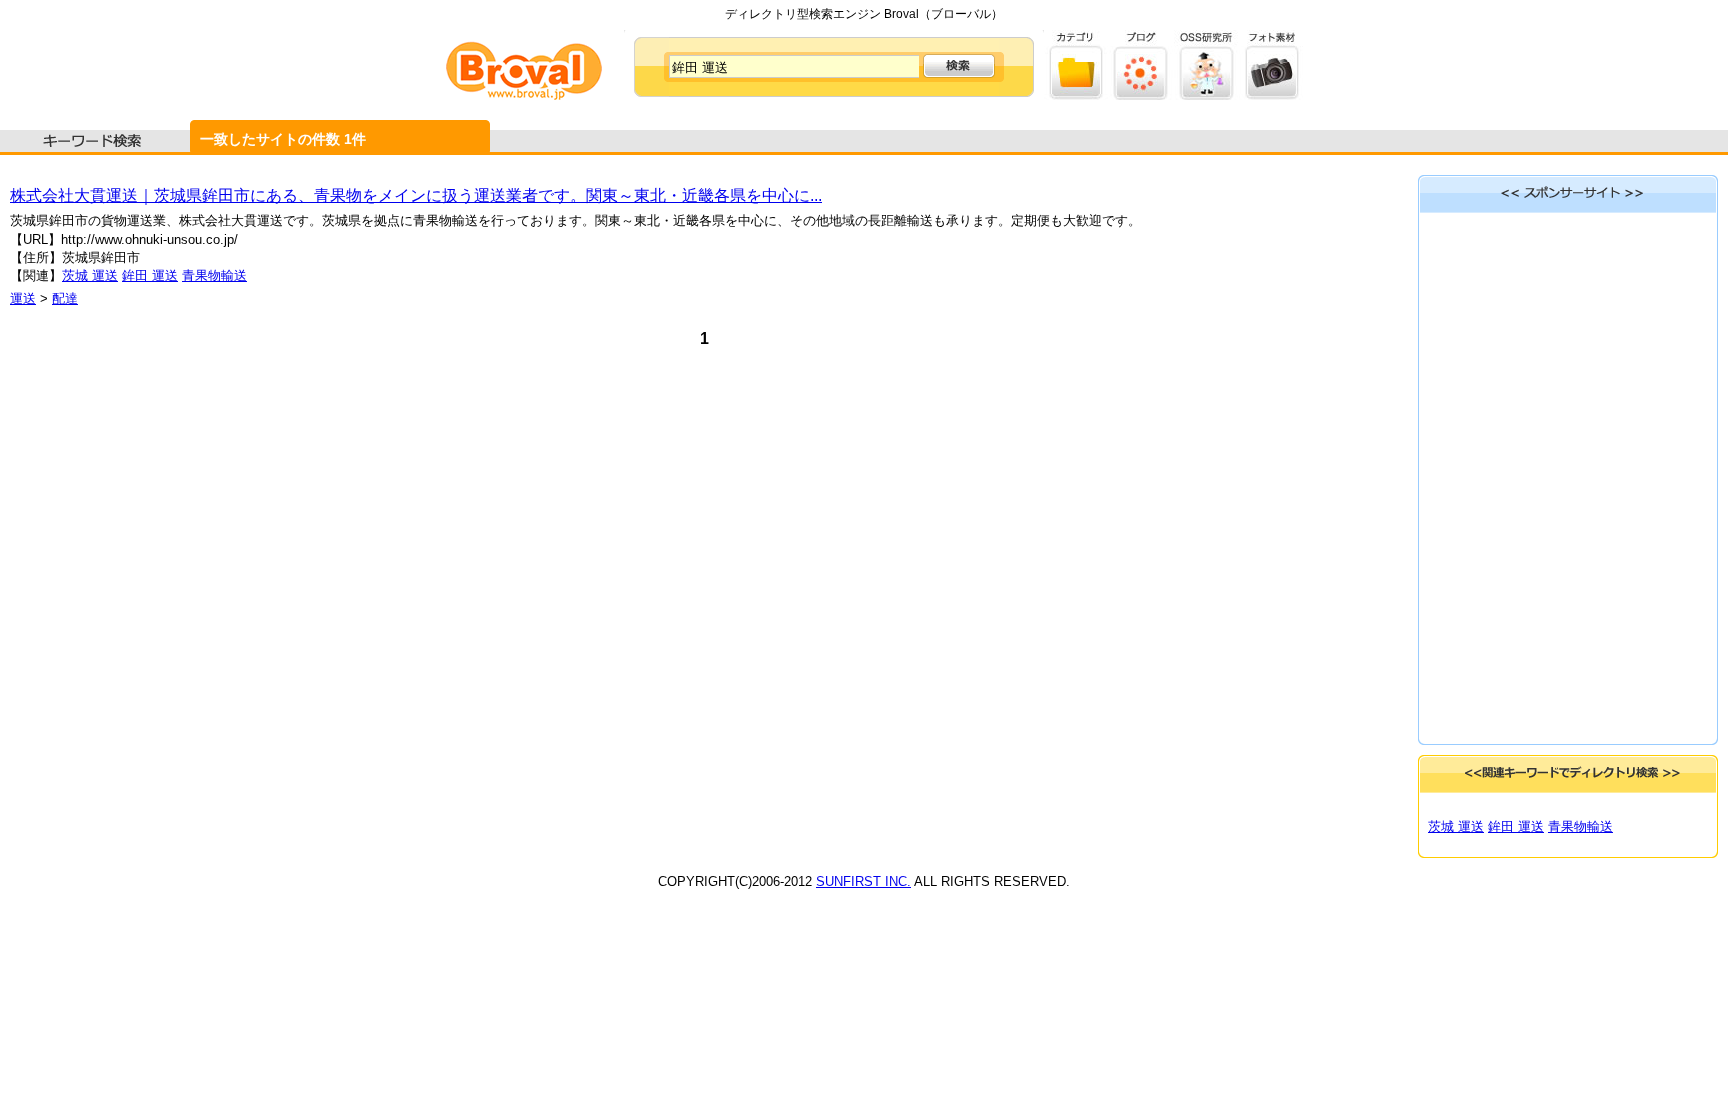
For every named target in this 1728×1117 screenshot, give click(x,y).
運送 (23, 298)
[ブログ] (1141, 95)
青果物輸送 (214, 275)
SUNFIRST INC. (863, 881)
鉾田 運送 (150, 275)
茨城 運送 (90, 275)
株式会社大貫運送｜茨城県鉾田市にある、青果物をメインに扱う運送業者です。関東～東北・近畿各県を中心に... (416, 195)
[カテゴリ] (1076, 95)
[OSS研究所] (1206, 95)
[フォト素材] (1271, 95)
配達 (65, 298)
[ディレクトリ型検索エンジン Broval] (524, 95)
